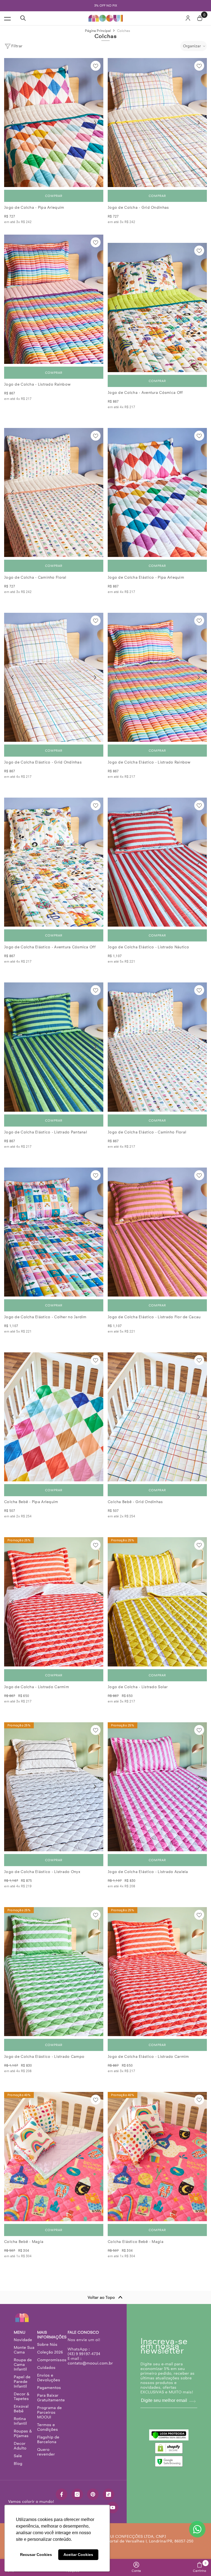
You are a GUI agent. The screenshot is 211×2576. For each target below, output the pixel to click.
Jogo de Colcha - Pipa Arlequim (34, 208)
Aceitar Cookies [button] (78, 2555)
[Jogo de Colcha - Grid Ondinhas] (157, 123)
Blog (18, 2464)
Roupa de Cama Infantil (23, 2364)
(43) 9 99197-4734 (84, 2354)
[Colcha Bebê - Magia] (54, 2156)
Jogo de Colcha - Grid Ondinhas (138, 208)
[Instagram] (77, 2494)
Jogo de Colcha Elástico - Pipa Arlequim (146, 577)
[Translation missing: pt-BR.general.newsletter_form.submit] (192, 2401)
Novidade (23, 2340)
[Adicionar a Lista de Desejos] (96, 66)
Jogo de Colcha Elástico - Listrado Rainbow (149, 762)
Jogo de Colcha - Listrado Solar (138, 1687)
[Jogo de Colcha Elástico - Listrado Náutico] (157, 862)
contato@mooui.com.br (90, 2363)
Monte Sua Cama (24, 2350)
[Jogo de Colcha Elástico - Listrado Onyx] (54, 1787)
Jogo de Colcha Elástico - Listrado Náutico (148, 947)
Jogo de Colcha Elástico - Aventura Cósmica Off (50, 947)
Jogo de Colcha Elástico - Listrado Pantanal (46, 1132)
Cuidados (46, 2368)
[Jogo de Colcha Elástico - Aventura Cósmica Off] (54, 862)
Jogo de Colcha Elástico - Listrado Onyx (42, 1872)
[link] (136, 2567)
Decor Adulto (20, 2446)
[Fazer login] (188, 18)
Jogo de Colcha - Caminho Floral (35, 577)
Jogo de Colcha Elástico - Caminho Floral (147, 1132)
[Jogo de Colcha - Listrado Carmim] (54, 1602)
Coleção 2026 (50, 2352)
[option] (105, 6)
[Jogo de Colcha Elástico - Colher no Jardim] (54, 1232)
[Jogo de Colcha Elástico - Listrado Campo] (54, 1972)
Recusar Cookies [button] (36, 2555)
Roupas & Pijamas (23, 2433)
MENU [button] (20, 2332)
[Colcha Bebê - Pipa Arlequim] (54, 1417)
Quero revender (46, 2452)
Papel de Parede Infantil (22, 2382)
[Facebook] (62, 2494)
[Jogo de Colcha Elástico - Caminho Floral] (157, 1047)
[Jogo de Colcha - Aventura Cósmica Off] (157, 307)
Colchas (124, 31)
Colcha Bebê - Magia (24, 2242)
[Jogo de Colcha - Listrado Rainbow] (54, 299)
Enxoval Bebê (21, 2409)
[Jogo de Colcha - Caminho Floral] (54, 492)
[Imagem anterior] (12, 123)
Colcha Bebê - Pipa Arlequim (31, 1502)
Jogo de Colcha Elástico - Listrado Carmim (148, 2057)
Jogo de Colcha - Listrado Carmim (37, 1687)
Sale (18, 2456)
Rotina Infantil (20, 2421)
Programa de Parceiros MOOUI (49, 2412)
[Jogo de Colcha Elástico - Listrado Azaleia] (157, 1787)
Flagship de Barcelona (48, 2439)
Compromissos (52, 2360)
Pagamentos (49, 2388)
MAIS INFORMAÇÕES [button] (52, 2335)
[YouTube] (113, 2508)
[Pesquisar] (23, 18)
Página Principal (98, 31)
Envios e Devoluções (49, 2378)
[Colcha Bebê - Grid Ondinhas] (157, 1417)
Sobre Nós (47, 2344)
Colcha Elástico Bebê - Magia (136, 2242)
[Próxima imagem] (95, 123)
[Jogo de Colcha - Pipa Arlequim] (54, 123)
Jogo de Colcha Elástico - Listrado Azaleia (148, 1872)
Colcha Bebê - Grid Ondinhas (135, 1502)
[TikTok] (109, 2494)
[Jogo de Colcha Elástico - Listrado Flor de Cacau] (157, 1232)
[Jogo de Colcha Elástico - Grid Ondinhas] (54, 677)
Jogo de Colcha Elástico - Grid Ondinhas (43, 762)
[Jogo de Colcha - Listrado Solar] (157, 1602)
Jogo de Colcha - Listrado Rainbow (37, 384)
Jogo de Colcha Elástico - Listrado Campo (44, 2057)
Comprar (54, 196)
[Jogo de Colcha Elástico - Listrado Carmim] (157, 1972)
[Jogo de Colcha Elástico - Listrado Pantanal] (54, 1047)
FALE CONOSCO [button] (83, 2332)
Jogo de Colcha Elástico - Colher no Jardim (45, 1317)
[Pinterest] (93, 2494)
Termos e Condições (48, 2427)
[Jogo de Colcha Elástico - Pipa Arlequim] (157, 492)
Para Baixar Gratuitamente (51, 2398)
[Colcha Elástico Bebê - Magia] (157, 2156)
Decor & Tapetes (22, 2396)
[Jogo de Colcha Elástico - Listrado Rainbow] (157, 677)
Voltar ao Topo (101, 2297)
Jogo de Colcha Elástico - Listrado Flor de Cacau (154, 1317)
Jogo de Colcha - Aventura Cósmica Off (145, 393)
